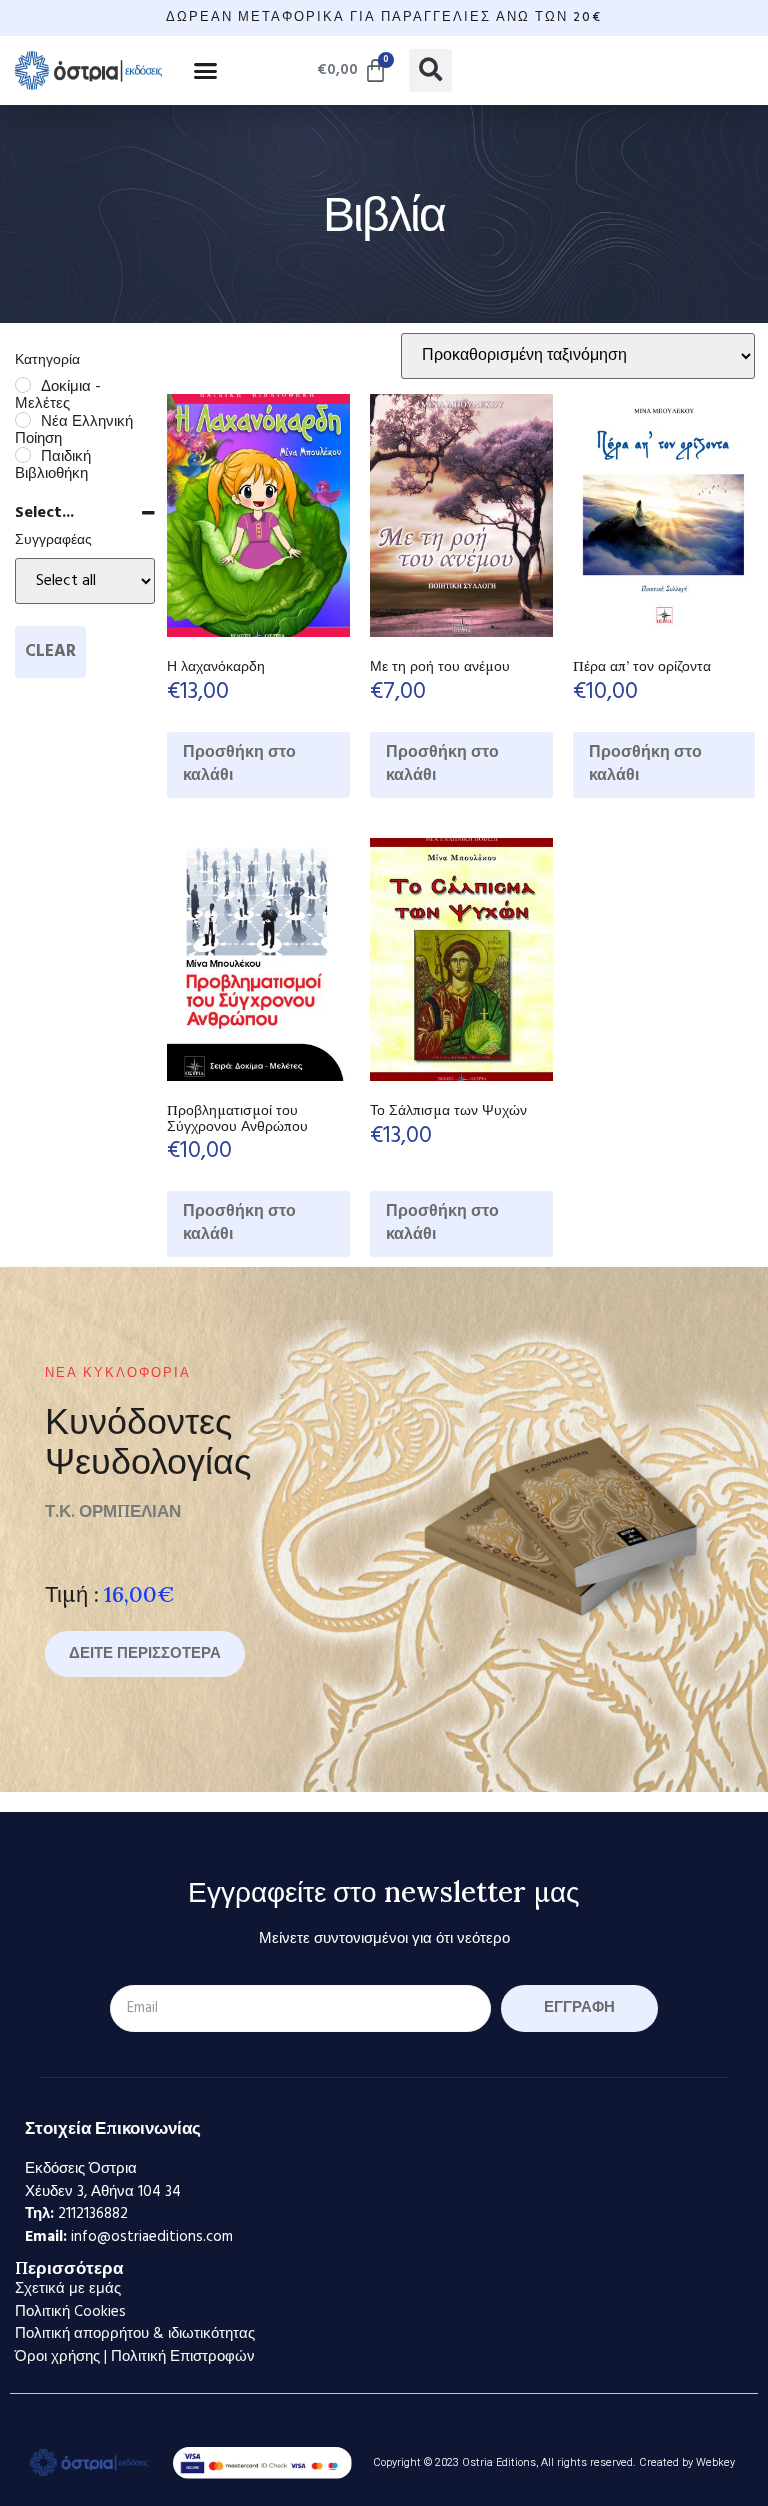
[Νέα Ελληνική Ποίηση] (23, 420)
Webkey (715, 2462)
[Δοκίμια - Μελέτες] (23, 385)
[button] (206, 70)
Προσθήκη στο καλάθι (239, 764)
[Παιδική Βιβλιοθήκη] (23, 455)
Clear (50, 651)
